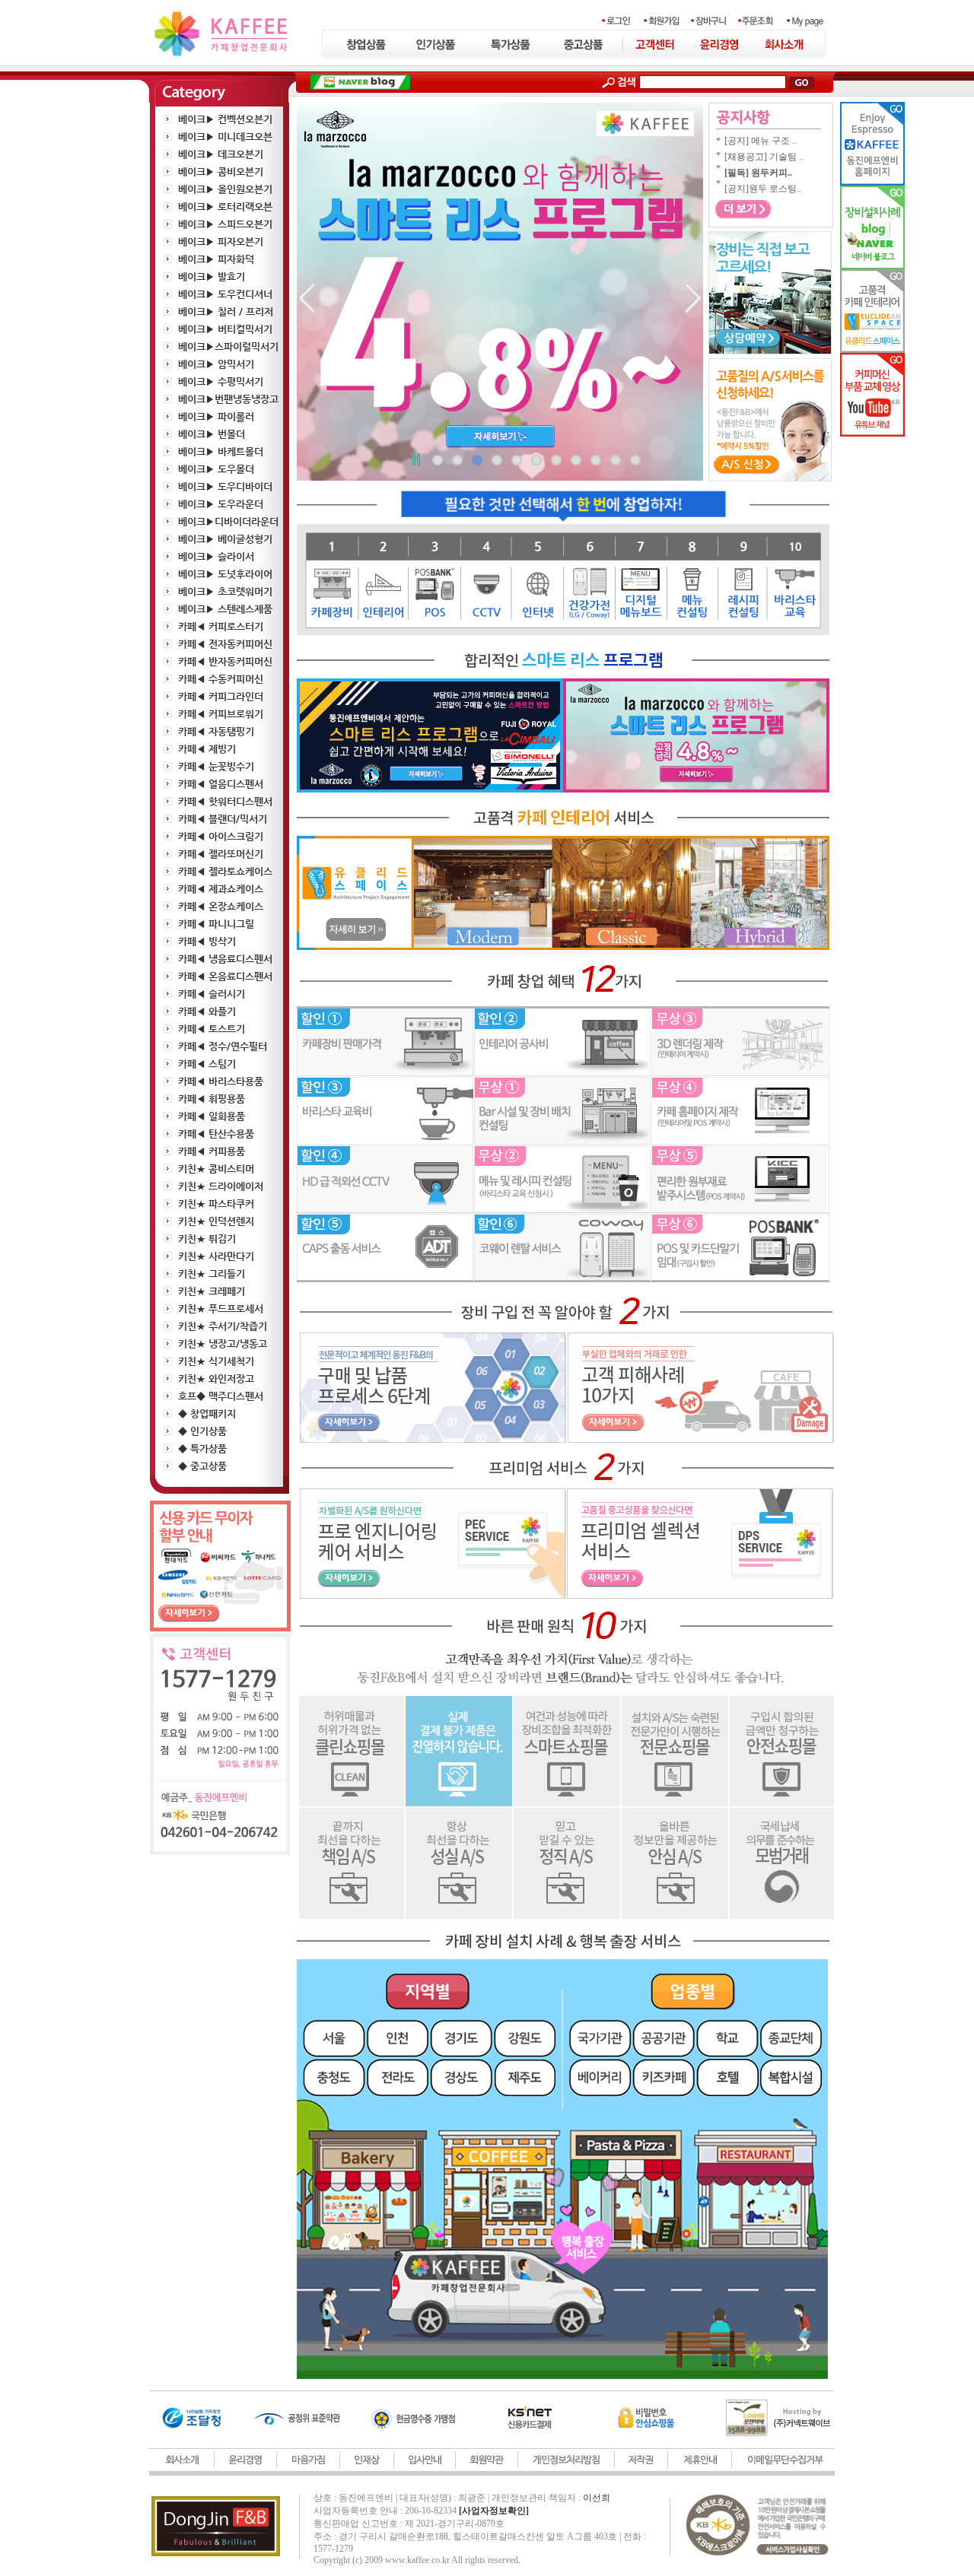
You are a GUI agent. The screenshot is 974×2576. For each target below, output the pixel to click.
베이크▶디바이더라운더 (228, 521)
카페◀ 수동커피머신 (221, 679)
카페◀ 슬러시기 (212, 994)
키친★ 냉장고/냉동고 (223, 1344)
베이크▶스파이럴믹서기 (228, 346)
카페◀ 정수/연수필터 (223, 1046)
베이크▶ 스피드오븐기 (225, 224)
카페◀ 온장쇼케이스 (221, 906)
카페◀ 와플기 (207, 1011)
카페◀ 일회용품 (212, 1116)
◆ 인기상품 (202, 1431)
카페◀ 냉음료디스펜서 (225, 959)
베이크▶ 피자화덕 (216, 259)
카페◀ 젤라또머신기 (221, 854)
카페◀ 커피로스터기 (221, 626)
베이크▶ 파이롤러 (216, 416)
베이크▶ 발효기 (212, 276)
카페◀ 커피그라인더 (221, 696)
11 (635, 460)
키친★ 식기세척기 (216, 1361)
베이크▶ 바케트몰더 (221, 451)
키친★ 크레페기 (212, 1291)
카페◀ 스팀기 (207, 1064)
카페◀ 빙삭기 (207, 941)
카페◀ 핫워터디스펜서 (225, 801)
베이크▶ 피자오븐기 (221, 241)
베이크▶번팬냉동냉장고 (228, 399)
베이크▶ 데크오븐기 (221, 154)
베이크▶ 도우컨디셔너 (225, 294)
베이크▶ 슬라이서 (216, 556)
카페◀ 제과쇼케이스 (221, 889)
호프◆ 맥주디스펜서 (221, 1396)
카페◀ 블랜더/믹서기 (223, 819)
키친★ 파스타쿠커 (216, 1204)
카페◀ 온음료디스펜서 (225, 976)
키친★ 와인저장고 (216, 1379)
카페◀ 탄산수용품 (216, 1134)
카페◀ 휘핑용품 (212, 1099)
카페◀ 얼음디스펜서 (221, 784)
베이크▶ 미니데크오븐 (225, 137)
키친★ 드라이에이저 (221, 1186)
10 (616, 460)
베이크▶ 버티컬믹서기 (225, 329)
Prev (317, 299)
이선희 (597, 2498)
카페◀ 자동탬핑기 (216, 731)
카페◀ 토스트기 (212, 1029)
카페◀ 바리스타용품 (221, 1081)
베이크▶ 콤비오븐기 (221, 172)
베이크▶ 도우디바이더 (225, 486)
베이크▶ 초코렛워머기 (225, 591)
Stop (415, 462)
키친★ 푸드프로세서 (221, 1309)
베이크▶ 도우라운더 (221, 504)
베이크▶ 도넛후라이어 (225, 574)
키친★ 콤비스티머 (216, 1169)
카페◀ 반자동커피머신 (225, 661)
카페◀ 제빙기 (207, 749)
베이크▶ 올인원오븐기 (225, 189)
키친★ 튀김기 (207, 1239)
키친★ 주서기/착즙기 (223, 1326)
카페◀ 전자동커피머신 (225, 644)
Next (683, 299)
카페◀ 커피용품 (212, 1151)
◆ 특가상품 (202, 1448)
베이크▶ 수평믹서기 (221, 381)
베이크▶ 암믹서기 (216, 364)
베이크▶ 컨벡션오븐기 (225, 119)
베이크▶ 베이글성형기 (225, 539)
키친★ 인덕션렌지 (216, 1221)
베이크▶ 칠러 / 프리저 (226, 311)
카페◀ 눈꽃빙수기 (216, 766)
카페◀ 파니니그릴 (216, 924)
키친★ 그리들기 (212, 1274)
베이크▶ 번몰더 (212, 434)
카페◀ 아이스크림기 (221, 836)
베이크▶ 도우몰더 (216, 469)
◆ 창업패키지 (207, 1413)
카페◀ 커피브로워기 (221, 714)
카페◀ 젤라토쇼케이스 (225, 871)
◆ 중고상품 (202, 1466)
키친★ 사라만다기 (216, 1256)
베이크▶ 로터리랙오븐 (225, 206)
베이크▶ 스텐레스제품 (225, 609)
